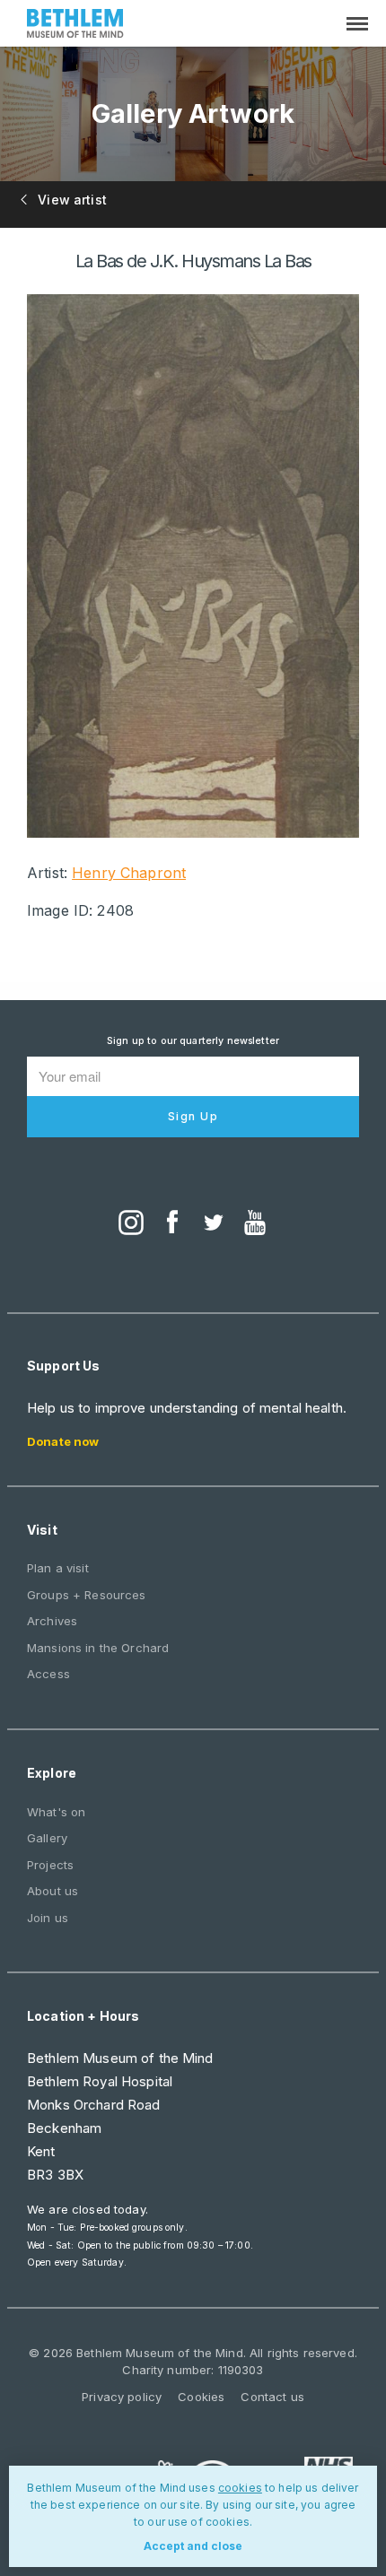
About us (53, 1891)
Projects (50, 1865)
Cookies (201, 2397)
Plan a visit (58, 1568)
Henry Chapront (129, 873)
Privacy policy (122, 2397)
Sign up (193, 1116)
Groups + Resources (87, 1595)
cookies (240, 2488)
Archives (52, 1621)
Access (48, 1674)
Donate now (63, 1441)
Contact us (272, 2397)
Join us (48, 1918)
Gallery (47, 1838)
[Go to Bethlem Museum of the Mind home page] (75, 26)
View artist (70, 200)
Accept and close (193, 2546)
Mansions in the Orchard (98, 1648)
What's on (56, 1812)
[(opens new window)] (131, 1224)
